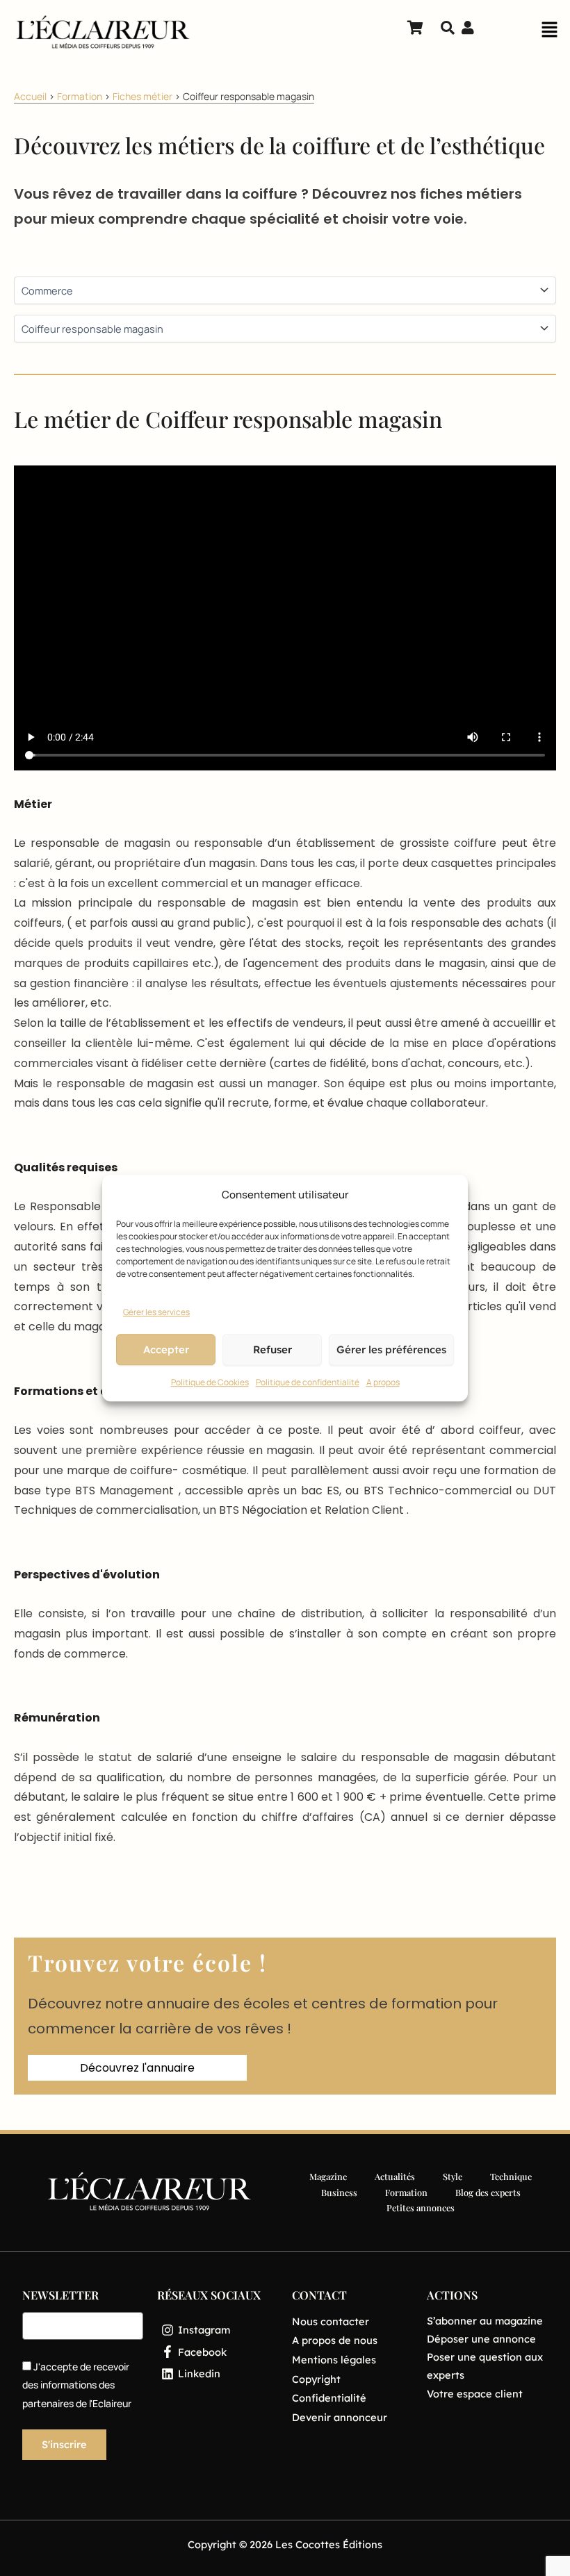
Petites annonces (421, 2207)
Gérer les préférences (391, 1349)
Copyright (316, 2379)
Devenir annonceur (340, 2417)
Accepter (166, 1349)
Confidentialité (329, 2398)
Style (453, 2176)
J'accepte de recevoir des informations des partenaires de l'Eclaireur (77, 2385)
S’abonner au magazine (485, 2321)
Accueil (30, 96)
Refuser (272, 1349)
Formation (80, 96)
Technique (511, 2176)
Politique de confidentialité (308, 1383)
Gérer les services (156, 1312)
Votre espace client (475, 2394)
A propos (383, 1383)
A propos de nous (335, 2340)
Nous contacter (331, 2321)
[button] (549, 33)
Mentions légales (334, 2360)
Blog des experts (488, 2192)
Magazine (328, 2176)
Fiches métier (142, 96)
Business (339, 2192)
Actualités (395, 2176)
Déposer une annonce (481, 2339)
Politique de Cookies (210, 1383)
